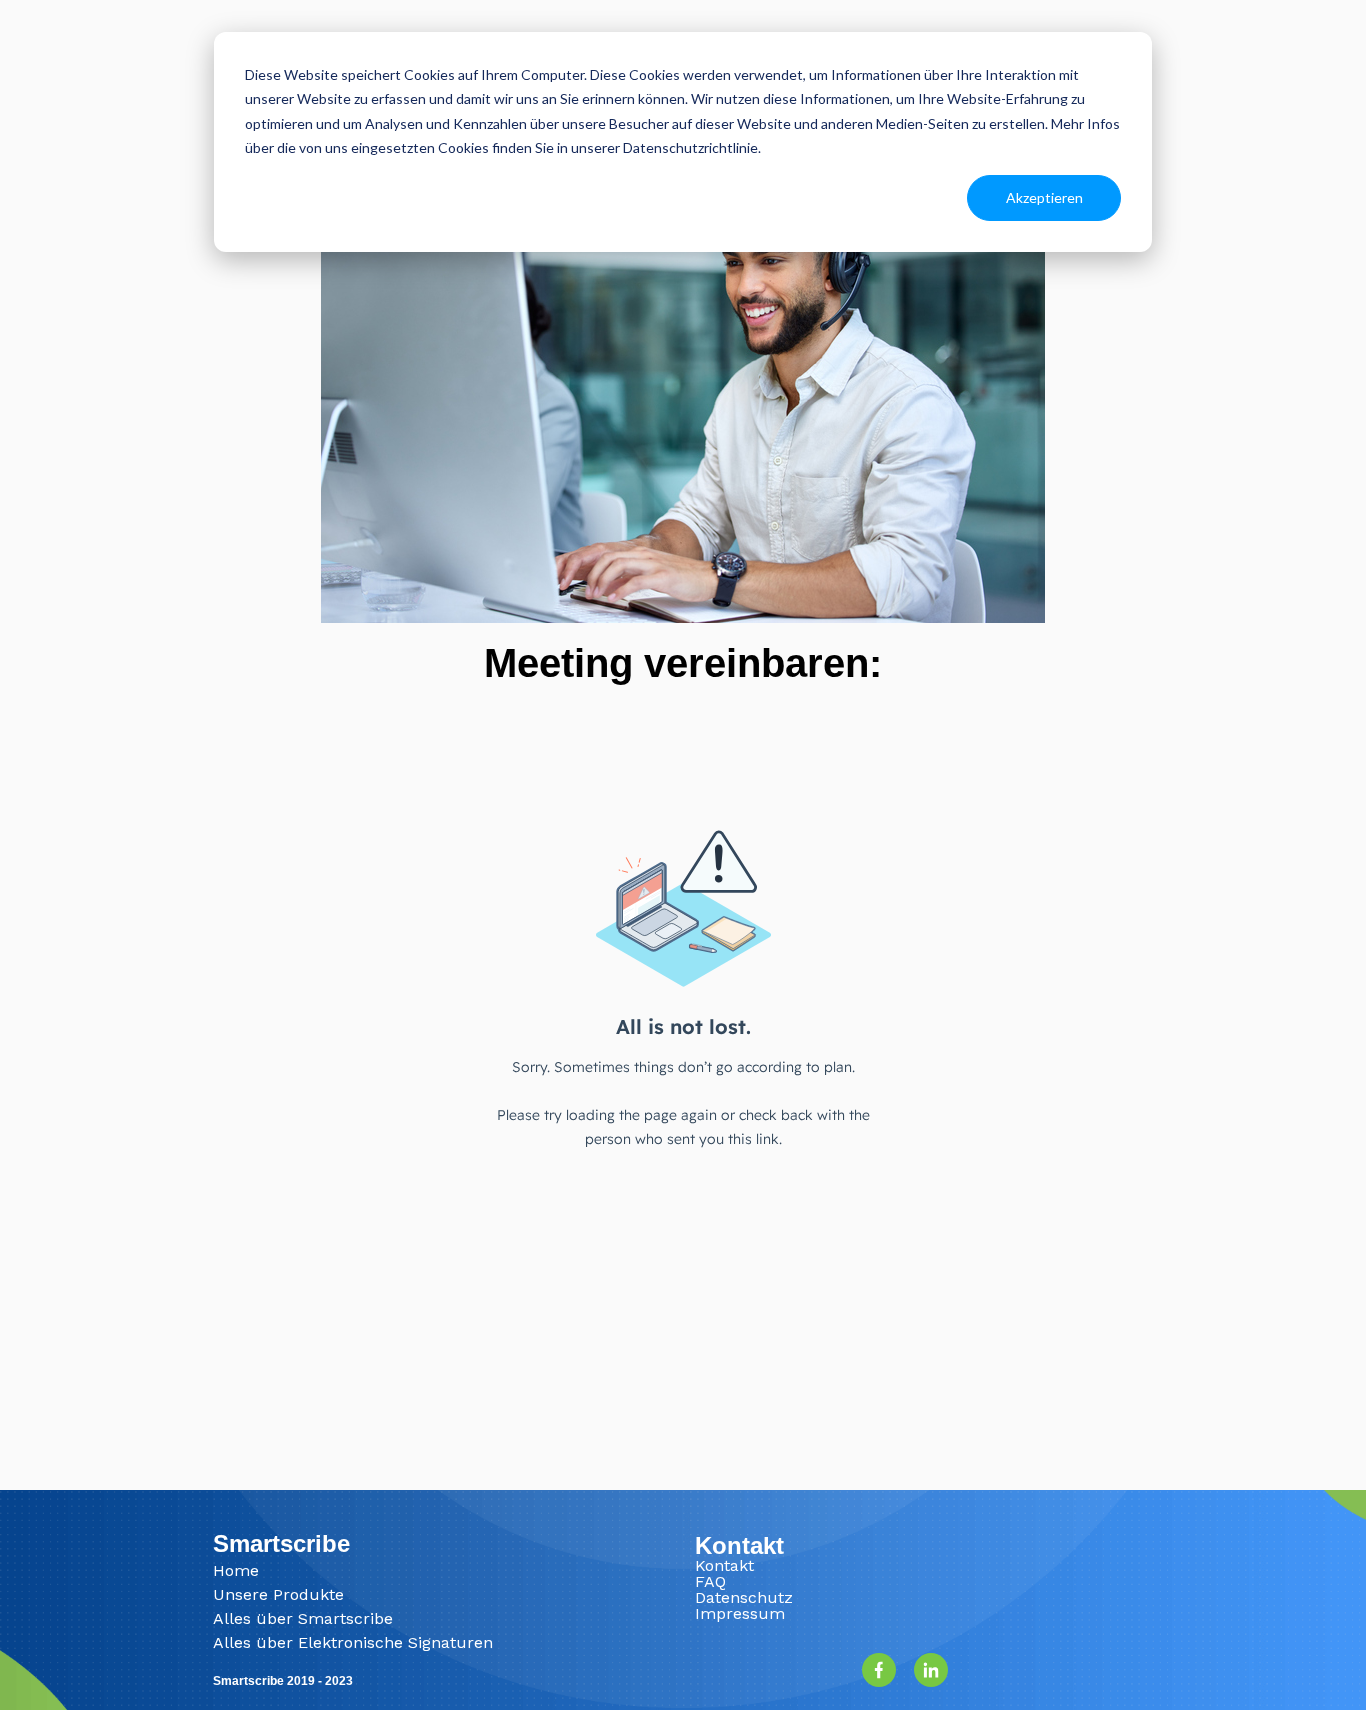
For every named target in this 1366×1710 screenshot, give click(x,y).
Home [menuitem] (236, 1570)
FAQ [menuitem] (710, 1581)
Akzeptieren (1044, 197)
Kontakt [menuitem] (724, 1565)
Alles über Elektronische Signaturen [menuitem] (353, 1642)
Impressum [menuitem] (740, 1613)
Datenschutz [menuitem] (744, 1597)
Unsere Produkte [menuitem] (278, 1594)
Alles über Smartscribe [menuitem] (303, 1618)
